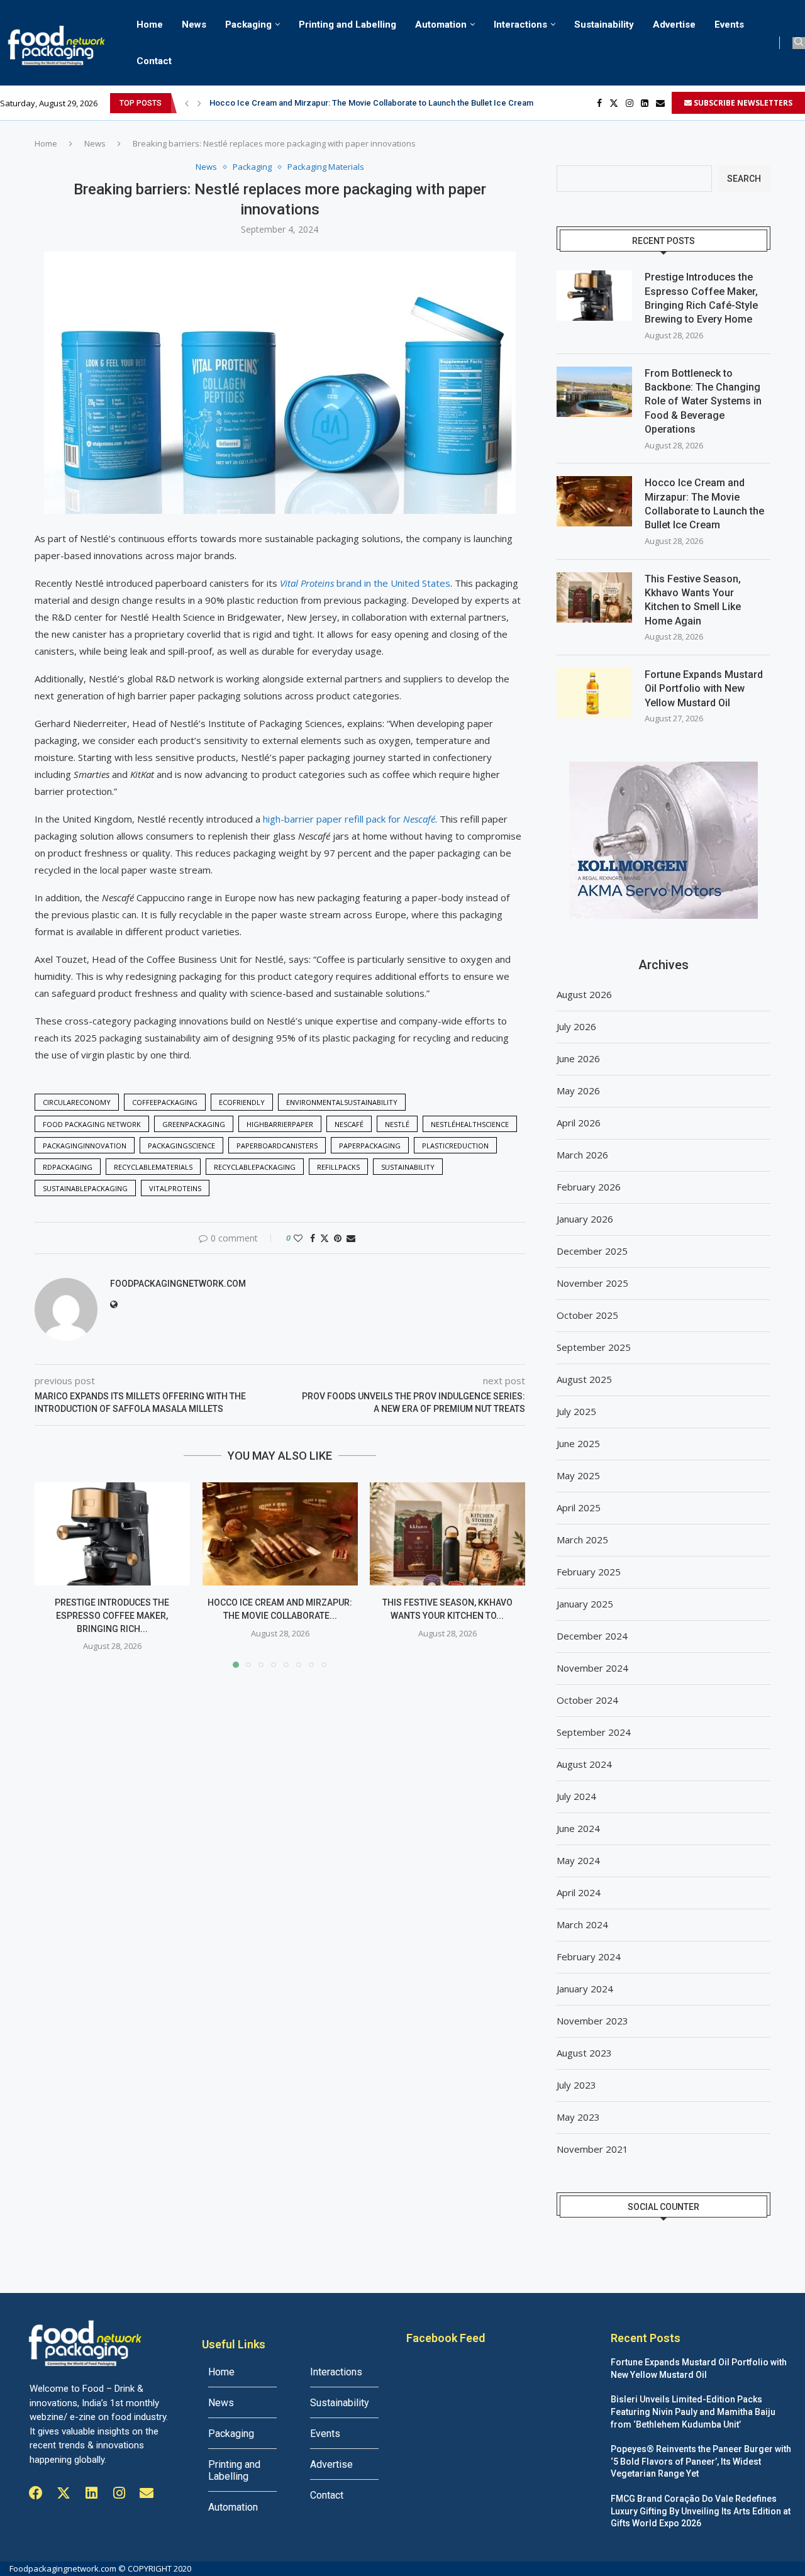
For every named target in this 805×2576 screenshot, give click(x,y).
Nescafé (349, 1124)
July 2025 (576, 1411)
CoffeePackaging (165, 1102)
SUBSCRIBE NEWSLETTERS (742, 103)
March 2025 (582, 1540)
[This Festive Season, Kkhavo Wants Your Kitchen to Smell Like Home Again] (447, 1534)
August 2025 (584, 1379)
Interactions (520, 25)
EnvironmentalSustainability (342, 1102)
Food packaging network (92, 1124)
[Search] (799, 43)
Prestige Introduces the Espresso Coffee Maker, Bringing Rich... (112, 1615)
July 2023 (576, 2085)
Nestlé (397, 1124)
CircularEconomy (77, 1102)
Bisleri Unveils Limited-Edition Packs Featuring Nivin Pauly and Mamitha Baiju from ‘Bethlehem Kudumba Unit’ (693, 2412)
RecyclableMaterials (153, 1167)
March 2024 (582, 1924)
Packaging (248, 25)
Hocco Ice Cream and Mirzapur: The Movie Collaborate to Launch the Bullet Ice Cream (704, 504)
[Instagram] (630, 103)
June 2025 (578, 1443)
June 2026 (578, 1058)
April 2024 (579, 1892)
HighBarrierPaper (280, 1124)
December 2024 (592, 1636)
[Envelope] (147, 2493)
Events (729, 25)
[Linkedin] (645, 103)
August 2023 (584, 2053)
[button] (187, 103)
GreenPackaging (194, 1124)
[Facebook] (599, 103)
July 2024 (576, 1796)
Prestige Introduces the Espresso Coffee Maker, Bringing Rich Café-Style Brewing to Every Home (701, 298)
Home (150, 25)
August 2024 (584, 1764)
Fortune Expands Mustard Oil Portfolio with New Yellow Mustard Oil (704, 689)
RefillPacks (338, 1167)
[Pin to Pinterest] (338, 1238)
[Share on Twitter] (325, 1238)
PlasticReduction (455, 1146)
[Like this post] (298, 1238)
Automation (441, 25)
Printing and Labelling (347, 25)
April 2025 (579, 1507)
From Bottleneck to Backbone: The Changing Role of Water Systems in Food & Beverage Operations (703, 402)
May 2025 (578, 1475)
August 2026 (584, 994)
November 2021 (592, 2149)
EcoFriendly (242, 1102)
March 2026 (582, 1155)
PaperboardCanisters (277, 1146)
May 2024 (578, 1860)
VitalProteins (175, 1188)
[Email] (660, 103)
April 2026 (579, 1123)
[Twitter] (614, 103)
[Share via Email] (351, 1238)
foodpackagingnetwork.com (178, 1284)
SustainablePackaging (85, 1188)
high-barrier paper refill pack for (349, 819)
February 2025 (589, 1572)
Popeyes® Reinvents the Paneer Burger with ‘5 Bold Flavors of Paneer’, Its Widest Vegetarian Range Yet (701, 2461)
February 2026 (589, 1187)
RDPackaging (68, 1167)
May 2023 (578, 2117)
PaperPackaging (370, 1146)
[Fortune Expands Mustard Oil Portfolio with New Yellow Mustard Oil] (594, 693)
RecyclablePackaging (255, 1167)
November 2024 (592, 1668)
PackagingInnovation (85, 1146)
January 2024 (585, 1989)
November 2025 (592, 1283)
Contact (154, 61)
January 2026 (585, 1219)
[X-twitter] (64, 2493)
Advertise (674, 25)
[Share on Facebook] (313, 1238)
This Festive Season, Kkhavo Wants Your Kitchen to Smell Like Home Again (348, 105)
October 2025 (587, 1315)
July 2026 (576, 1026)
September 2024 (594, 1732)
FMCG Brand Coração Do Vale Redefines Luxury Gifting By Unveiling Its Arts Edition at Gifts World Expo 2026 (701, 2511)
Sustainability (604, 25)
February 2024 (589, 1957)
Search (744, 179)
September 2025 (594, 1347)
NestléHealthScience (470, 1124)
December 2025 (592, 1251)
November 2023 (592, 2021)
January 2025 (585, 1604)
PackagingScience (181, 1146)
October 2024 (587, 1700)
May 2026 (578, 1091)
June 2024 (578, 1828)
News (194, 25)
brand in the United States (365, 583)
